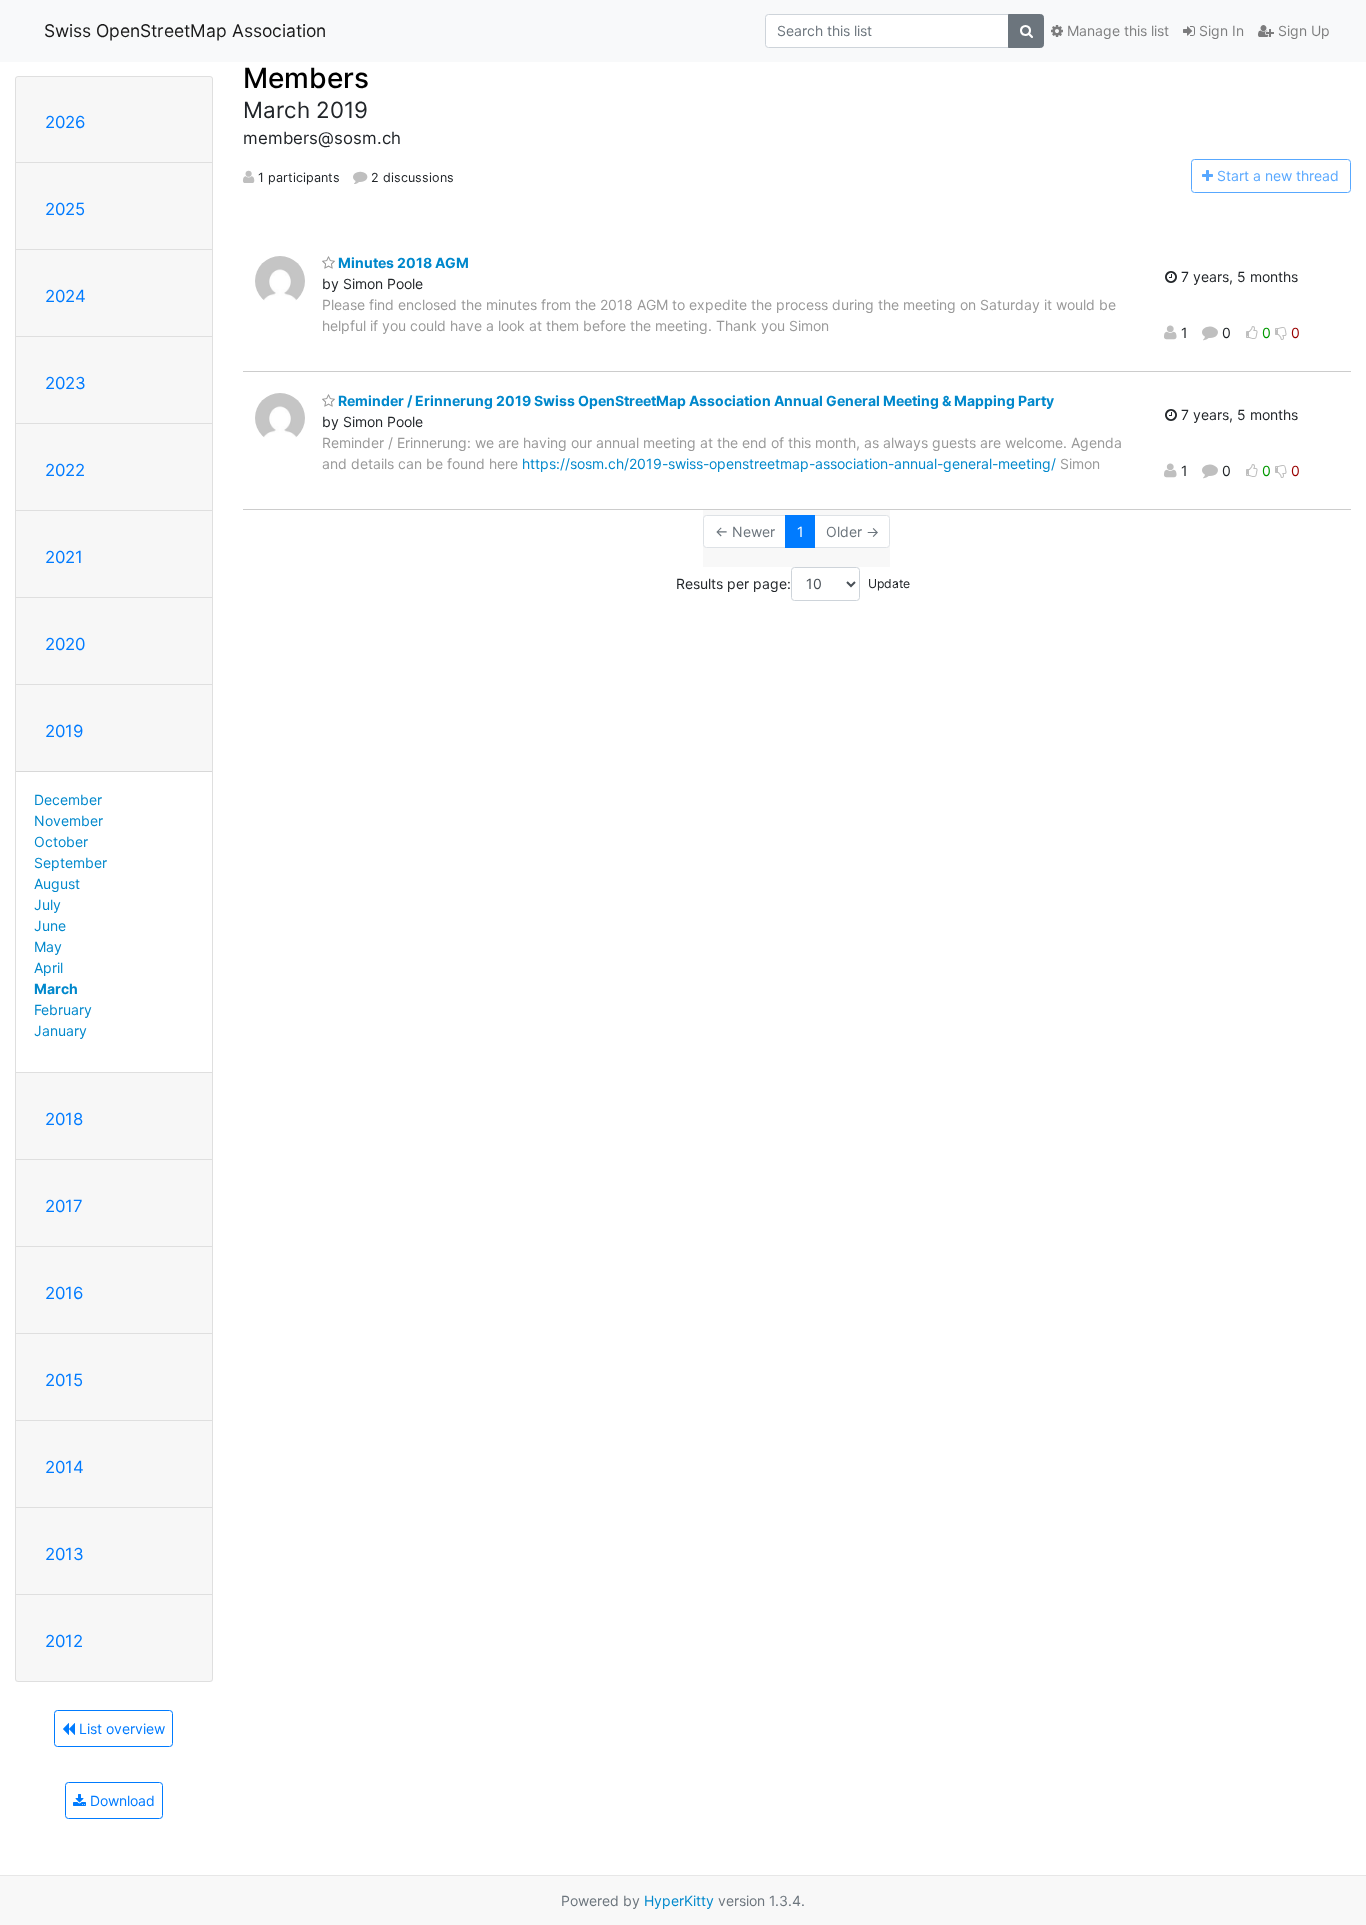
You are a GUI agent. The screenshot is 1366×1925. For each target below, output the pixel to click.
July (47, 904)
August (57, 883)
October (61, 841)
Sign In (1219, 30)
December (68, 799)
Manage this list (1116, 30)
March (56, 988)
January (60, 1030)
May (48, 946)
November (68, 820)
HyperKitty (679, 1900)
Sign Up (1302, 30)
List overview (120, 1728)
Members (306, 78)
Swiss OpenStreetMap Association (185, 30)
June (50, 925)
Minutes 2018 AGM (402, 262)
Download (120, 1800)
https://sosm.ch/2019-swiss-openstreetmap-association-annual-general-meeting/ (789, 463)
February (63, 1009)
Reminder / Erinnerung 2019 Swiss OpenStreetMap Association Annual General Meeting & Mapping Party (694, 400)
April (48, 967)
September (70, 862)
